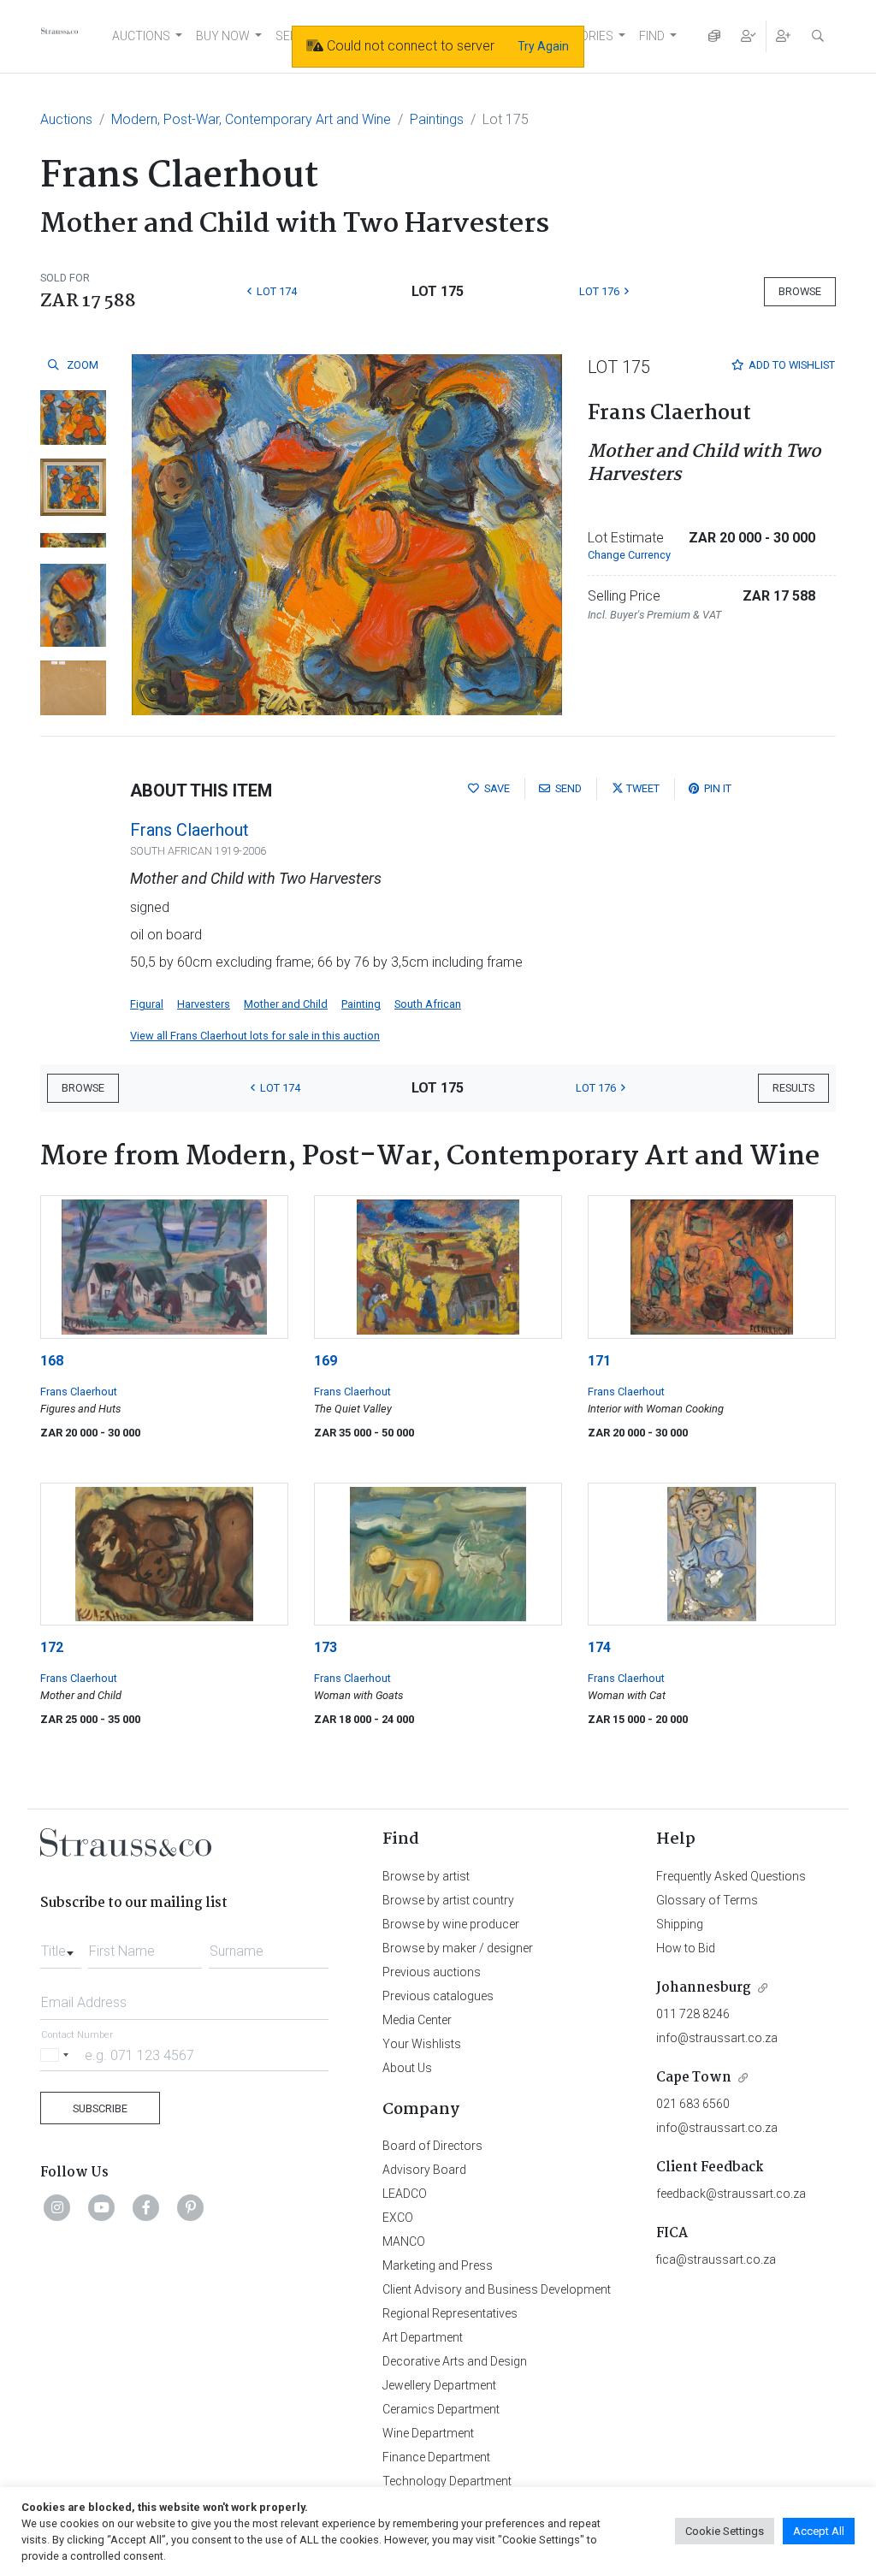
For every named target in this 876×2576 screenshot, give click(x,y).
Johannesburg (704, 1988)
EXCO (398, 2218)
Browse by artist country (448, 1900)
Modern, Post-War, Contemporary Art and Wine (251, 119)
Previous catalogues (438, 1996)
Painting (361, 1004)
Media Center (417, 2020)
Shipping (680, 1924)
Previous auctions (432, 1972)
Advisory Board (424, 2170)
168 (52, 1361)
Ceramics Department (441, 2409)
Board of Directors (432, 2146)
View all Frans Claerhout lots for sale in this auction (255, 1036)
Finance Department (436, 2457)
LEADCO (405, 2194)
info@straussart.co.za (717, 2038)
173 (326, 1647)
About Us (407, 2068)
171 (599, 1361)
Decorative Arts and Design (455, 2361)
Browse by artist (426, 1876)
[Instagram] (57, 2207)
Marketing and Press (438, 2265)
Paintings (437, 119)
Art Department (423, 2337)
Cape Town (694, 2078)
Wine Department (428, 2433)
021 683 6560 (693, 2104)
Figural (147, 1004)
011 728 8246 (693, 2014)
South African (428, 1004)
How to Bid (686, 1948)
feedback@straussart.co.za (731, 2194)
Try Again (543, 46)
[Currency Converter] (714, 36)
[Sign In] (749, 36)
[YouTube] (102, 2207)
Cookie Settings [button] (725, 2531)
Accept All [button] (819, 2531)
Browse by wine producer (451, 1924)
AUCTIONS (141, 36)
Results (793, 1088)
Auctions (66, 119)
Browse (800, 291)
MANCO (404, 2241)
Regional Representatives (450, 2313)
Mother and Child (286, 1004)
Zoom (81, 365)
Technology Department (447, 2481)
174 (599, 1647)
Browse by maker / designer (458, 1948)
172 (52, 1647)
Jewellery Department (439, 2385)
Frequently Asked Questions (731, 1876)
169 (326, 1361)
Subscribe (100, 2108)
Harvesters (204, 1004)
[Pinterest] (191, 2207)
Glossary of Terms (707, 1900)
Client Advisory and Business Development (497, 2289)
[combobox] (61, 1946)
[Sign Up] (784, 36)
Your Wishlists (422, 2044)
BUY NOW (223, 36)
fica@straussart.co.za (716, 2259)
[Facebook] (146, 2207)
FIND (652, 36)
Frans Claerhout (189, 830)
